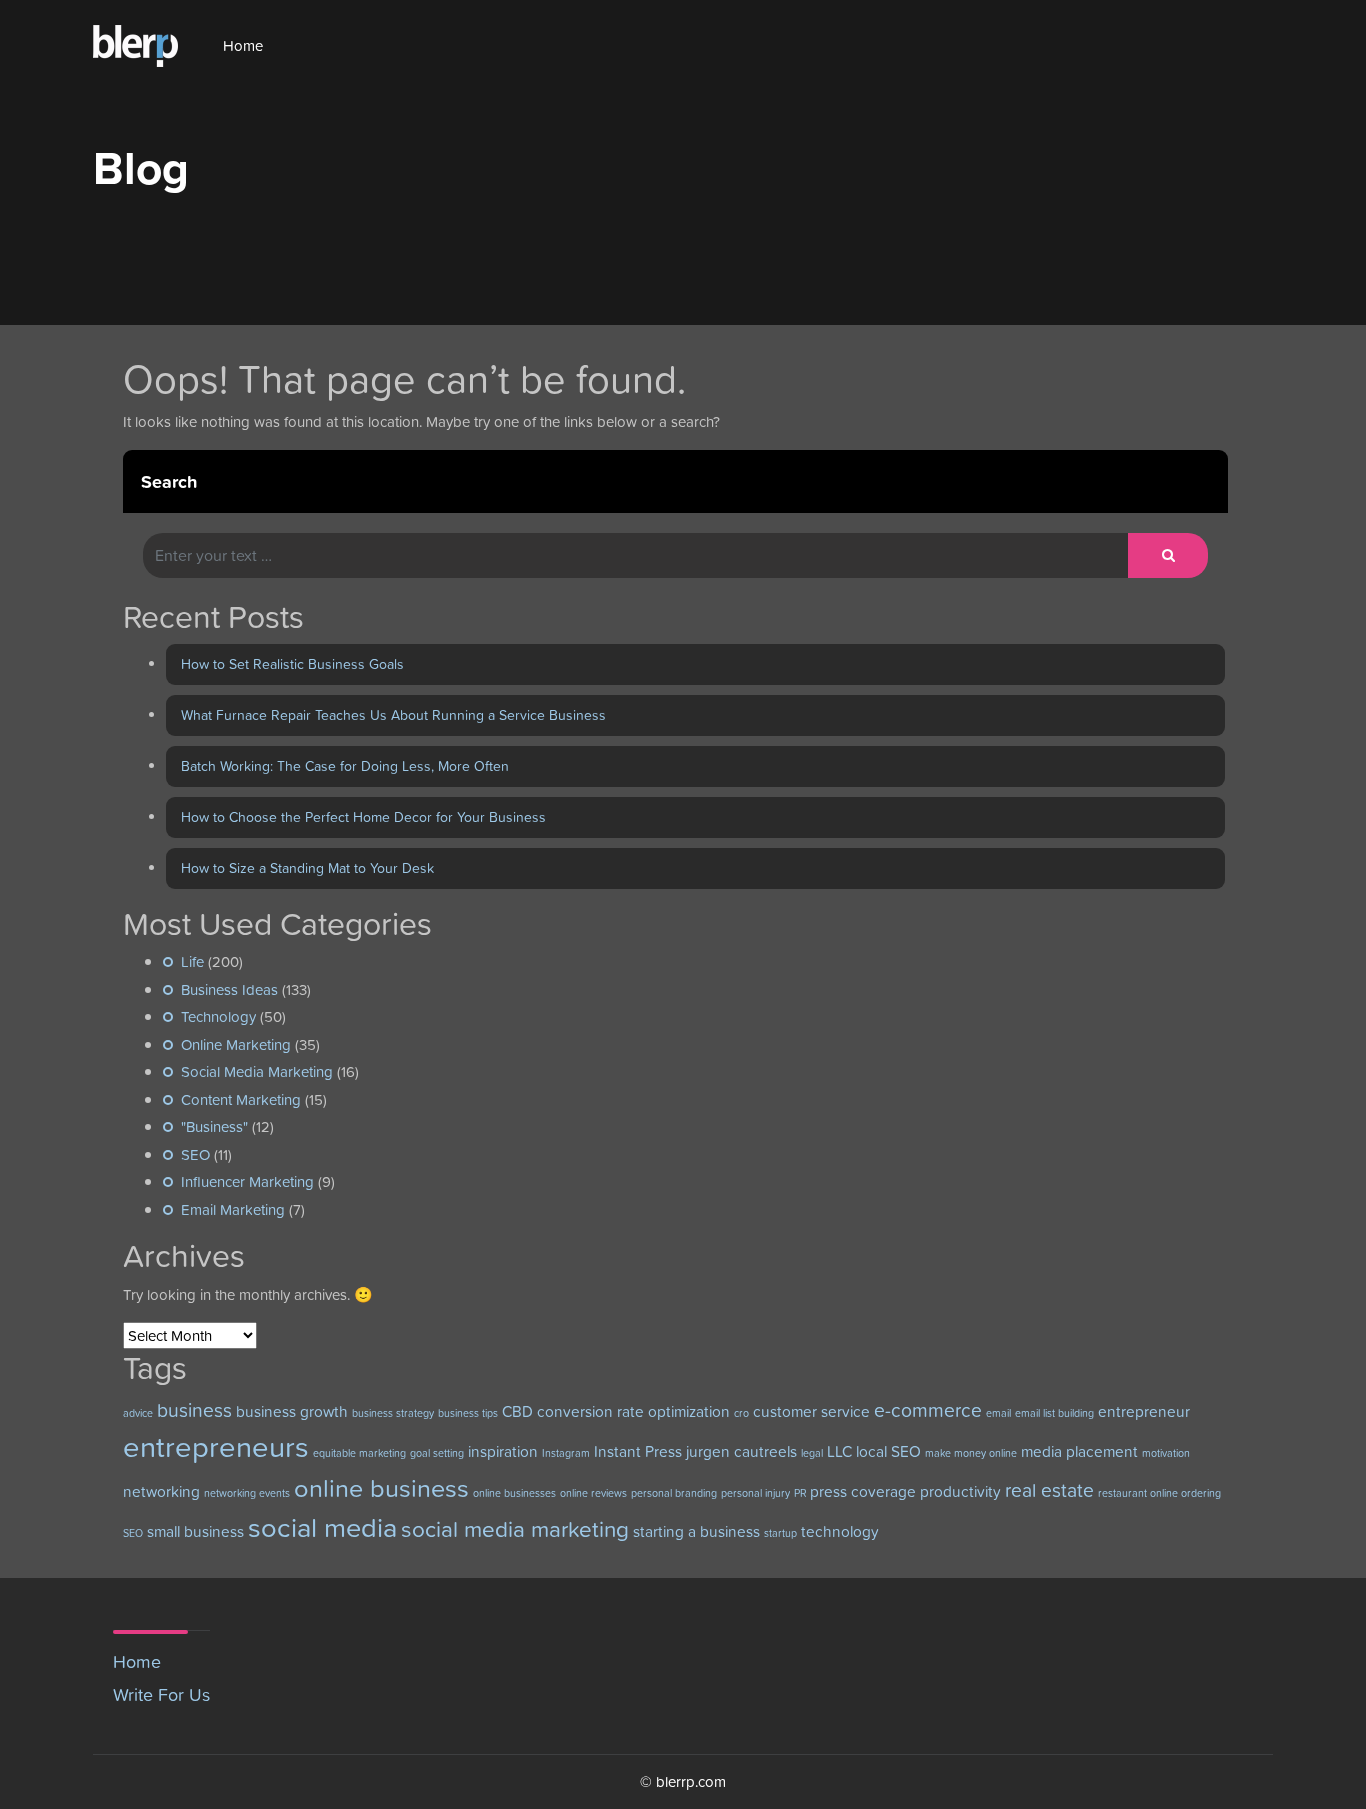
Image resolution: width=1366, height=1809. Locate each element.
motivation (1166, 1453)
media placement (1079, 1451)
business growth (292, 1411)
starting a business (696, 1531)
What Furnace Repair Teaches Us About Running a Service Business (393, 715)
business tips (468, 1413)
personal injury (755, 1493)
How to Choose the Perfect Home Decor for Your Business (363, 817)
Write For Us (161, 1694)
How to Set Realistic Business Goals (292, 664)
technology (840, 1531)
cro (741, 1413)
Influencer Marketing (247, 1181)
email (998, 1413)
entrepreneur (1144, 1411)
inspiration (503, 1451)
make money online (971, 1453)
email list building (1054, 1413)
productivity (960, 1491)
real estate (1049, 1490)
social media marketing (515, 1529)
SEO (195, 1154)
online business (381, 1488)
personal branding (674, 1493)
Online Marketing (236, 1044)
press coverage (863, 1491)
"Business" (214, 1126)
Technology (218, 1016)
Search (169, 481)
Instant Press (638, 1451)
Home (243, 45)
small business (195, 1531)
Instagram (566, 1453)
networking (161, 1491)
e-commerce (928, 1410)
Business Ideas (229, 989)
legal (812, 1453)
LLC (839, 1451)
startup (780, 1533)
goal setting (437, 1453)
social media (322, 1527)
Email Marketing (233, 1209)
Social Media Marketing (257, 1071)
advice (138, 1413)
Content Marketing (241, 1099)
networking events (247, 1493)
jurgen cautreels (741, 1451)
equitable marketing (359, 1453)
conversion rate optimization (633, 1411)
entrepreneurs (216, 1446)
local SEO (888, 1451)
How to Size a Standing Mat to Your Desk (307, 868)
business (194, 1410)
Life (192, 961)
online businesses (514, 1493)
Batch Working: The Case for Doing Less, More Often (345, 766)
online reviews (593, 1493)
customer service (811, 1411)
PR (800, 1493)
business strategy (393, 1413)
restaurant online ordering (1159, 1493)
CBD (517, 1411)
